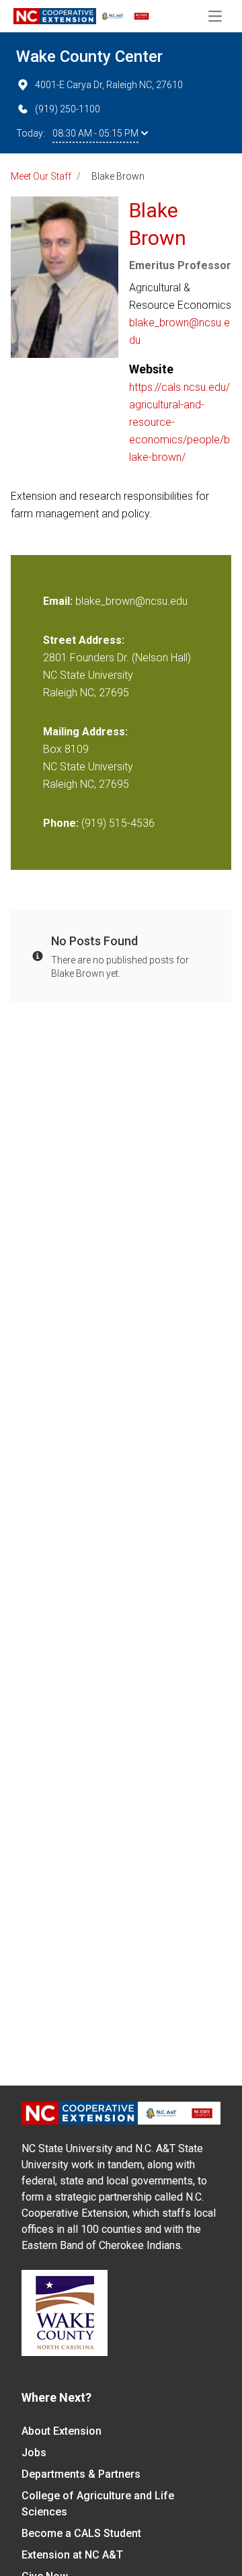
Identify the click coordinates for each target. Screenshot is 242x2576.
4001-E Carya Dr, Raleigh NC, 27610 (109, 85)
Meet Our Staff (41, 176)
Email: (59, 601)
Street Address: (84, 640)
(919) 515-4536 (118, 823)
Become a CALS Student (81, 2533)
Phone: (61, 823)
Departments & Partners (81, 2474)
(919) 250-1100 (68, 109)
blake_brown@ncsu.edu (179, 331)
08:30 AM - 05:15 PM (95, 133)
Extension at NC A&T (72, 2555)
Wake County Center (89, 57)
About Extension (62, 2431)
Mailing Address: (85, 732)
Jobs (34, 2453)
